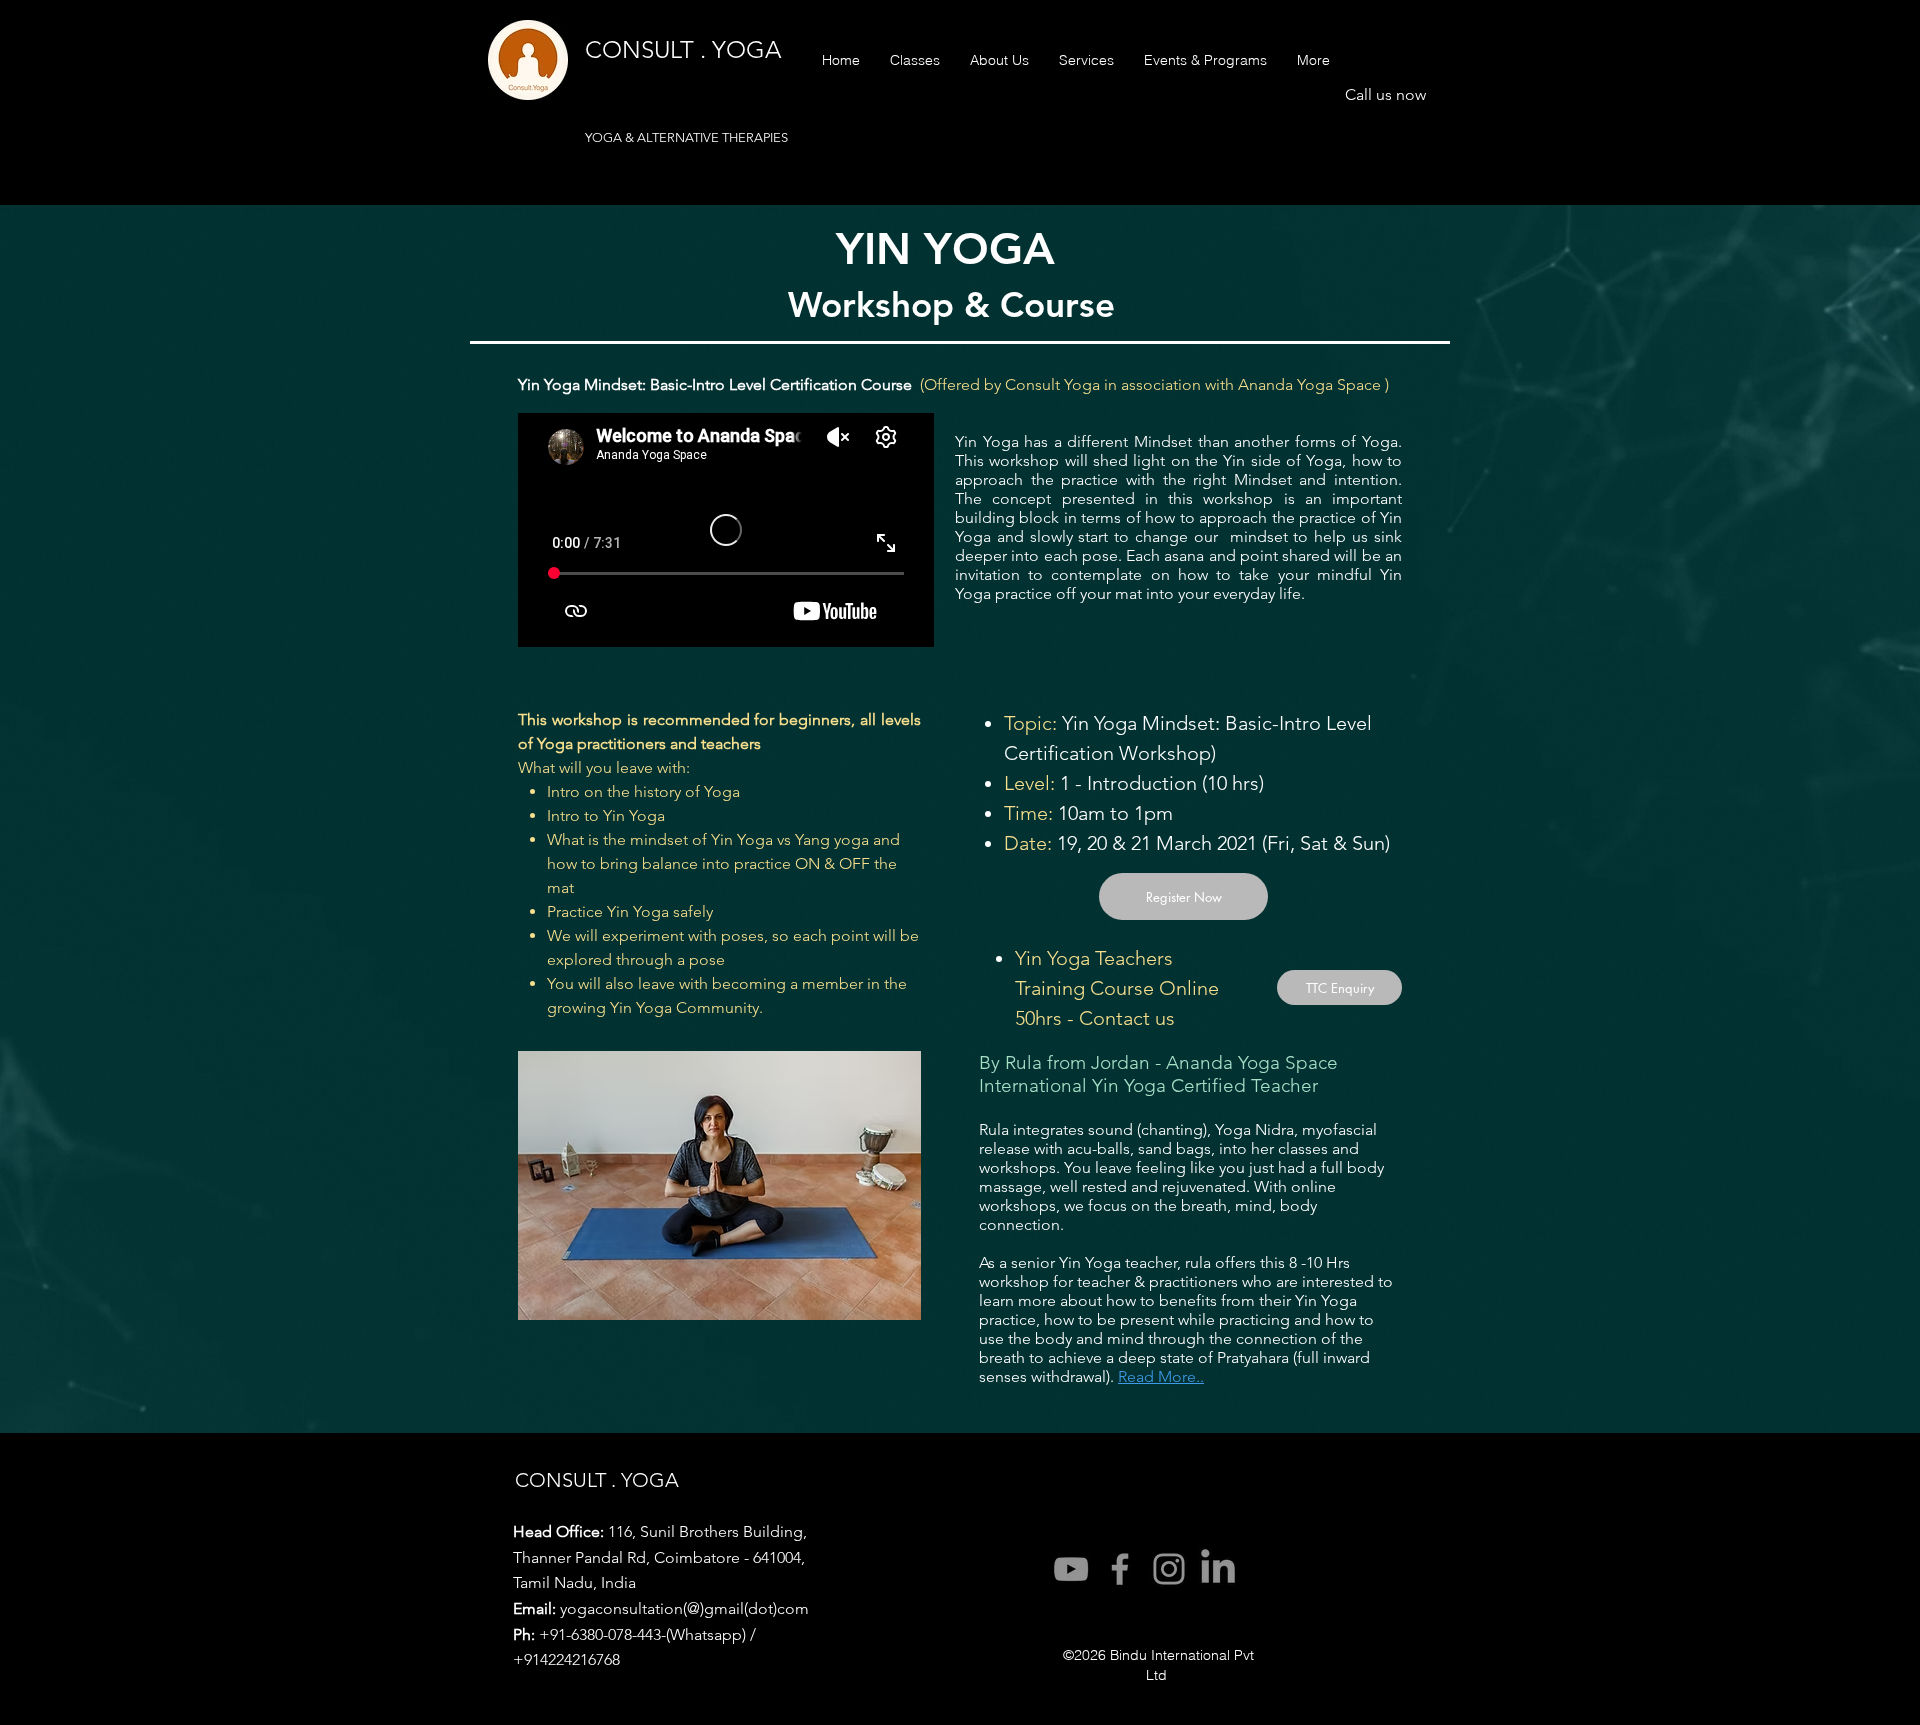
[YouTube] (1071, 1569)
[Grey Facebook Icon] (1120, 1569)
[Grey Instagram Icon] (1169, 1569)
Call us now (1385, 94)
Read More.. (1161, 1376)
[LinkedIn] (1218, 1569)
